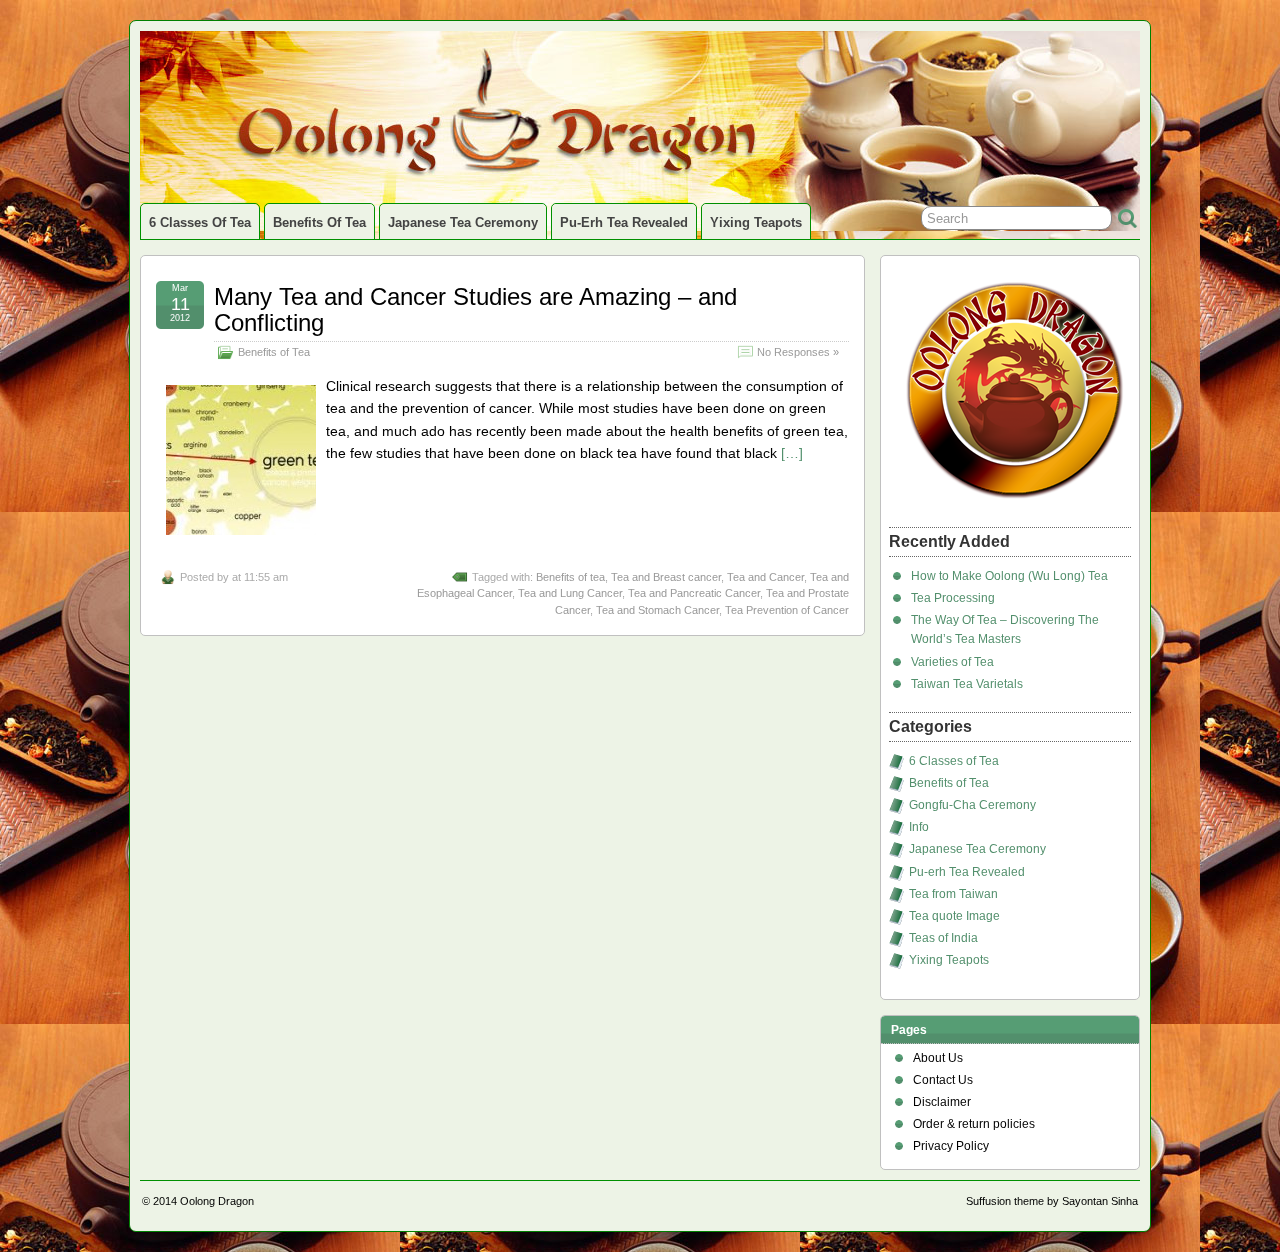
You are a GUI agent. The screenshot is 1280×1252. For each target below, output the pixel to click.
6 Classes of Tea (200, 222)
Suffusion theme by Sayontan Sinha (1052, 1201)
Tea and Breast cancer (666, 577)
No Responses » (798, 352)
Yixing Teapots (756, 222)
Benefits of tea (570, 577)
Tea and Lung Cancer (570, 593)
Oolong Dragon (217, 1201)
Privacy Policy (951, 1146)
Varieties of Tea (952, 662)
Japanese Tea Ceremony (463, 222)
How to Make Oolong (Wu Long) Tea (1009, 576)
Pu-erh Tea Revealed (624, 222)
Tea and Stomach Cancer (657, 610)
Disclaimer (942, 1102)
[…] (792, 453)
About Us (938, 1058)
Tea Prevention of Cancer (787, 610)
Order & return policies (974, 1124)
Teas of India (943, 938)
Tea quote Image (954, 916)
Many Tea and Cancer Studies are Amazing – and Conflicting (475, 309)
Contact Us (943, 1080)
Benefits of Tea (319, 222)
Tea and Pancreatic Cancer (694, 593)
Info (919, 827)
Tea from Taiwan (953, 894)
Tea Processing (953, 598)
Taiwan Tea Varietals (967, 684)
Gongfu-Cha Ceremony (972, 805)
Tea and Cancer (765, 577)
